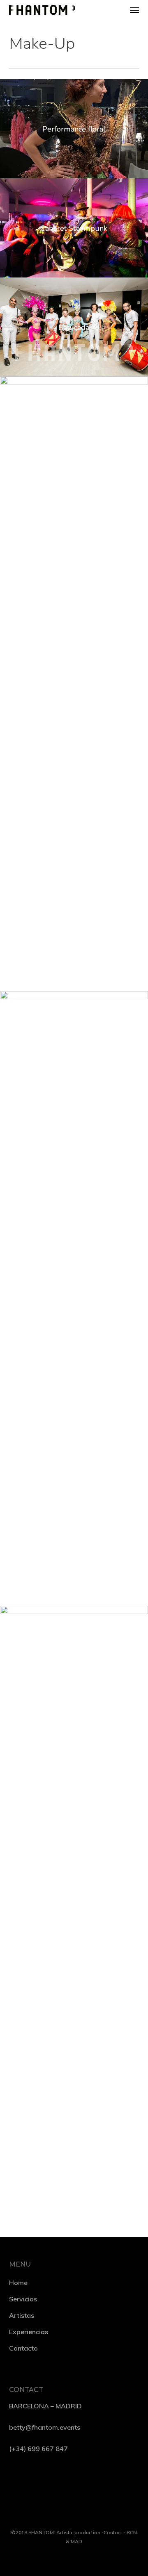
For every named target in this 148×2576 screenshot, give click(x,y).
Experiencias (29, 2332)
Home (18, 2283)
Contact (113, 2532)
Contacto (23, 2348)
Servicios (23, 2299)
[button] (134, 10)
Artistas (22, 2315)
